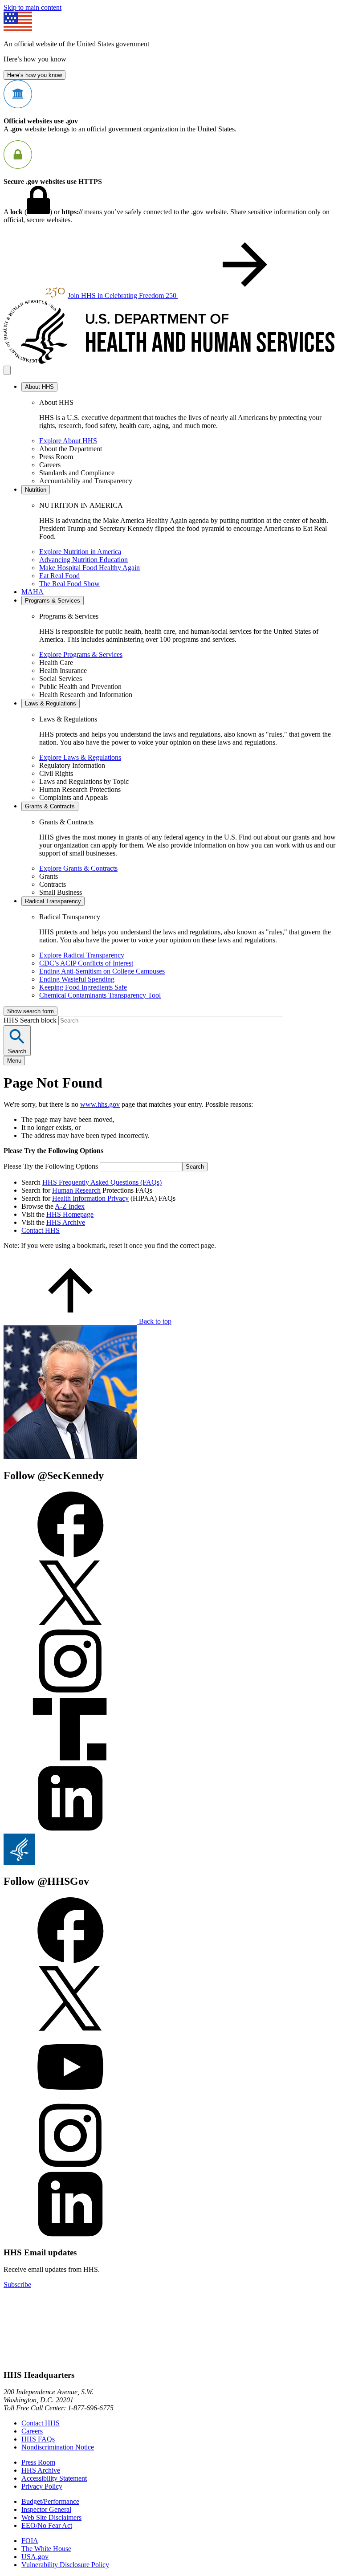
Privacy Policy (42, 2486)
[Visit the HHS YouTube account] (70, 2098)
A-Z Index (70, 1206)
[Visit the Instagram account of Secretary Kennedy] (70, 1692)
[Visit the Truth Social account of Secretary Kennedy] (70, 1761)
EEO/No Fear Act (47, 2525)
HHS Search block (31, 1020)
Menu (14, 1061)
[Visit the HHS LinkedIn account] (70, 2235)
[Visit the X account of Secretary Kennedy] (70, 1624)
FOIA (30, 2541)
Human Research (76, 1190)
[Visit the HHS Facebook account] (70, 1961)
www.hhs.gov (100, 1104)
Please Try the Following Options (51, 1166)
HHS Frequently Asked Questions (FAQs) (102, 1182)
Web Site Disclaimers (51, 2517)
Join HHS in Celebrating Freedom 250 (123, 296)
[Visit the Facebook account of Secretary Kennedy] (70, 1555)
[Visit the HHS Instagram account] (70, 2166)
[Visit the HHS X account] (70, 2029)
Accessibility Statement (54, 2478)
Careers (32, 2431)
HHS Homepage (70, 1214)
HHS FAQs (38, 2439)
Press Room (38, 2462)
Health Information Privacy (90, 1198)
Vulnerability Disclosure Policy (65, 2565)
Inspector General (46, 2509)
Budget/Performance (50, 2501)
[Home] (171, 361)
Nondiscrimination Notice (58, 2447)
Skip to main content (33, 7)
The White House (46, 2549)
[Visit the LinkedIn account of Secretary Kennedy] (70, 1829)
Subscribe (17, 2285)
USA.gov (35, 2557)
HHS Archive (66, 1222)
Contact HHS (41, 1230)
